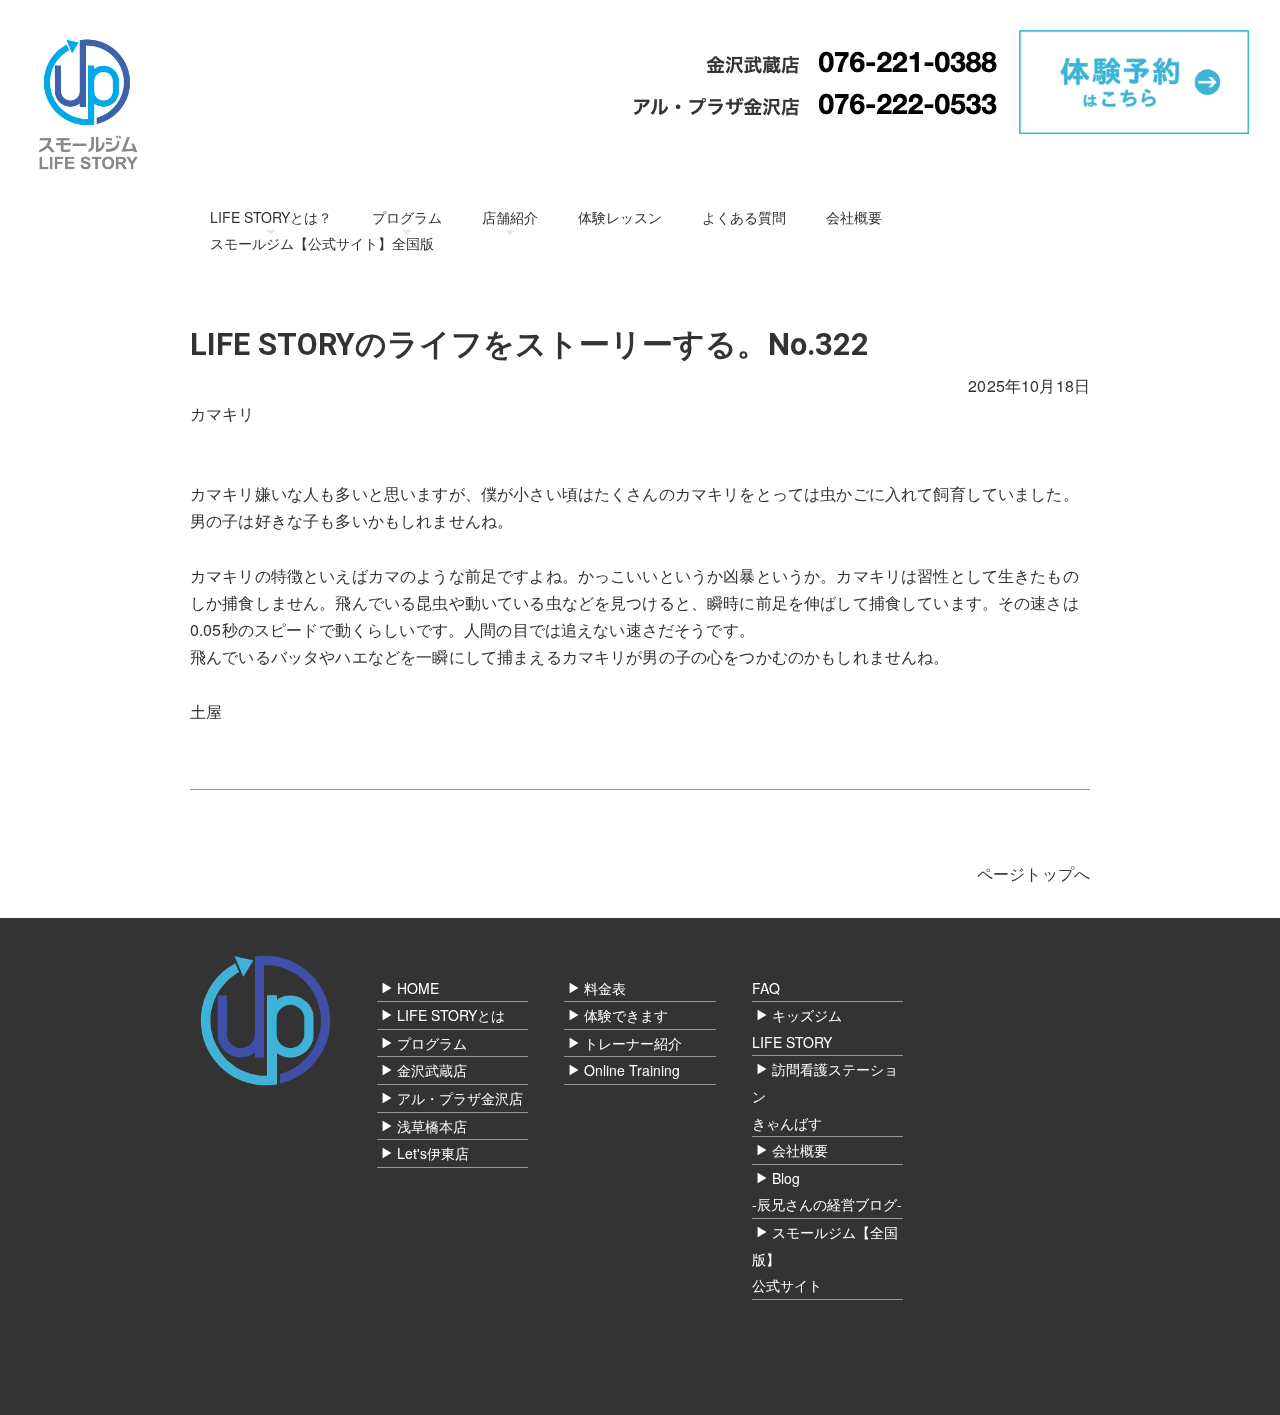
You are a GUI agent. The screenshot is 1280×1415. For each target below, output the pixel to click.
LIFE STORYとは (451, 1015)
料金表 (605, 988)
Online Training (632, 1070)
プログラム (407, 217)
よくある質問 (744, 217)
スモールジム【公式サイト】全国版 (322, 243)
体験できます (626, 1015)
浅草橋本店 (432, 1126)
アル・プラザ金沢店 (460, 1098)
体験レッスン (620, 217)
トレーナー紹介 (633, 1043)
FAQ (766, 988)
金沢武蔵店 (432, 1070)
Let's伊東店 (433, 1153)
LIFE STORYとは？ (271, 217)
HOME (418, 988)
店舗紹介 (510, 217)
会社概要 (854, 217)
